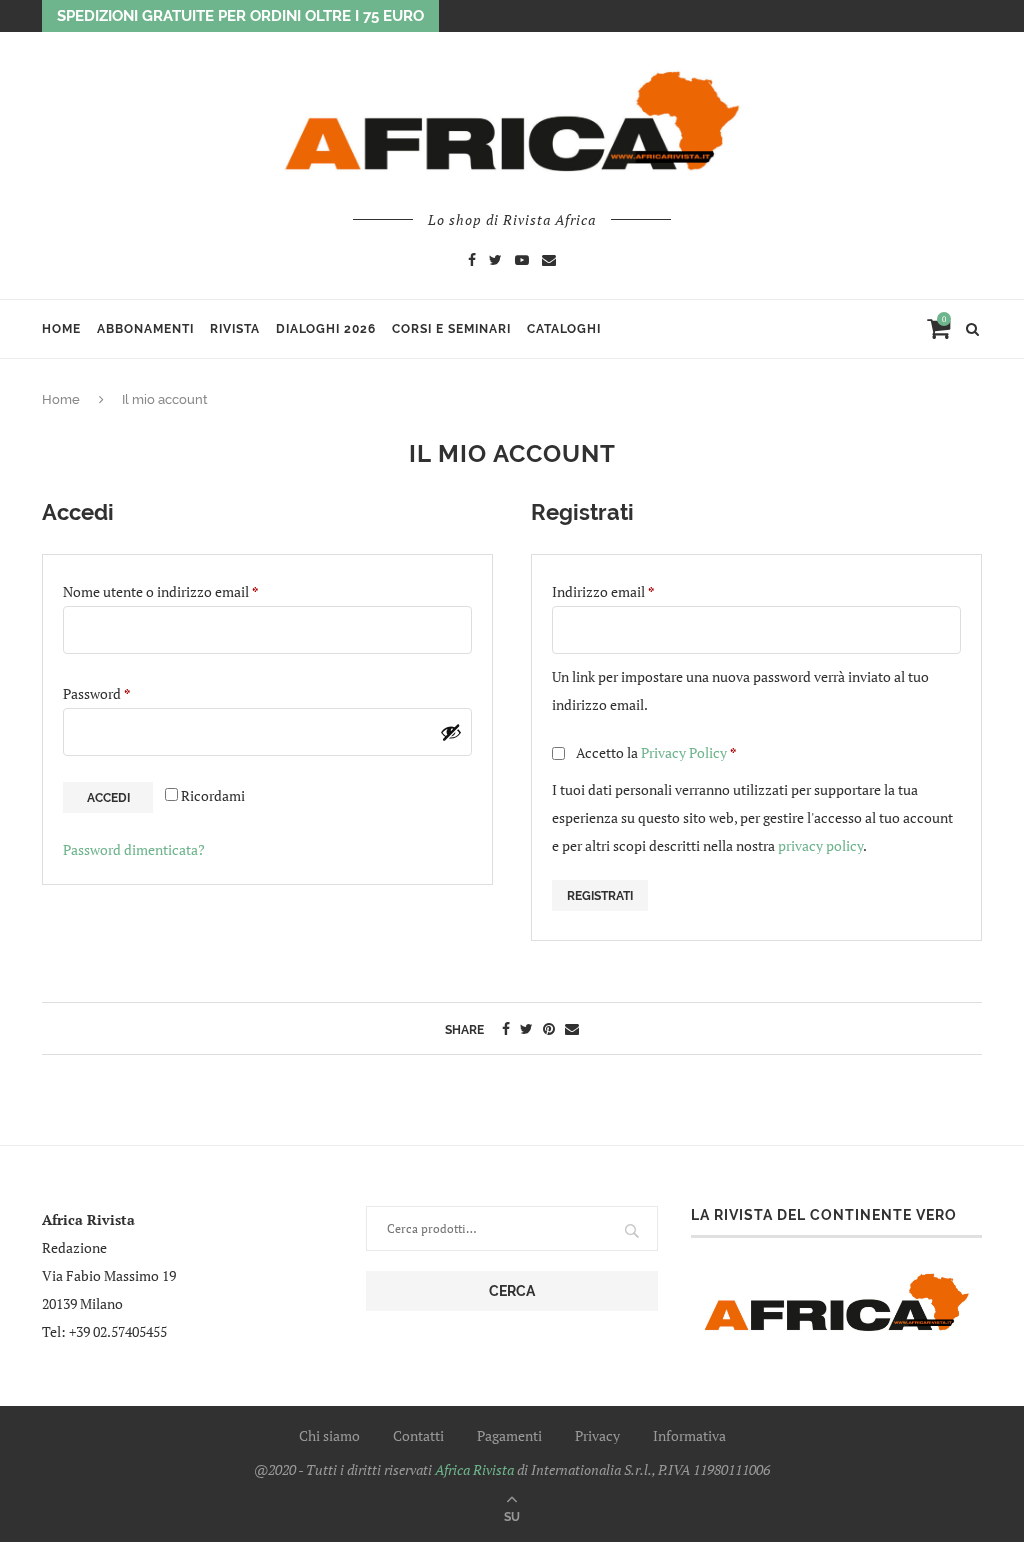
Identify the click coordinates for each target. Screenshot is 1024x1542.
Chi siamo (329, 1435)
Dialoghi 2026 (326, 329)
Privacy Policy (684, 752)
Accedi (108, 798)
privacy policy (820, 845)
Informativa (689, 1435)
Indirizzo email (631, 591)
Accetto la (654, 752)
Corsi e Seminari (451, 329)
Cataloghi (564, 329)
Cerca (512, 1291)
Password (125, 693)
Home (61, 329)
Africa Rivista (474, 1469)
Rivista (235, 329)
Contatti (418, 1435)
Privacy (597, 1435)
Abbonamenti (145, 329)
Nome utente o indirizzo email (189, 591)
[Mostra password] (451, 732)
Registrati (600, 896)
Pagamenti (509, 1435)
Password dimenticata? (134, 849)
